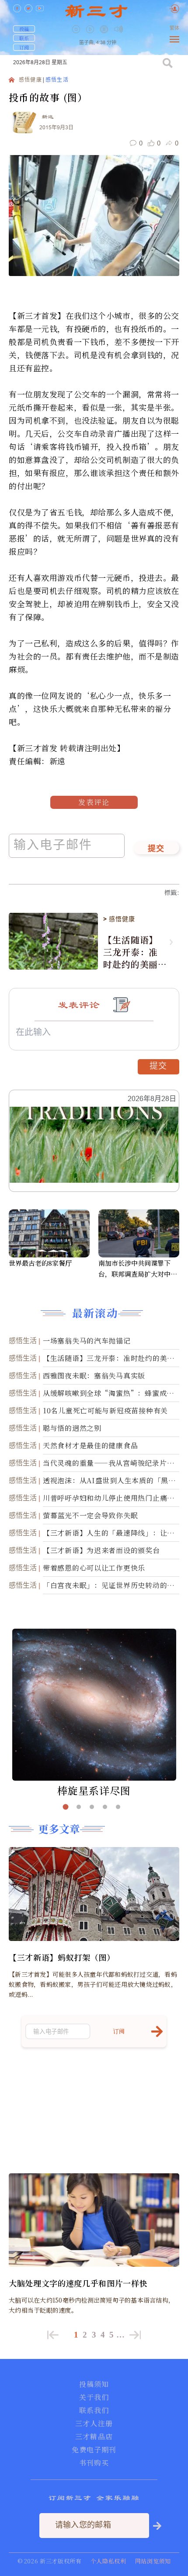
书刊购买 (94, 2463)
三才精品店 (94, 2437)
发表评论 (94, 802)
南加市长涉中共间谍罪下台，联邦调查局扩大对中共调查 (138, 1269)
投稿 (24, 29)
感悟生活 (57, 80)
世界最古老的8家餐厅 (40, 1263)
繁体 (174, 28)
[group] (105, 35)
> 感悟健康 (119, 919)
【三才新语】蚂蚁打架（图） (62, 1957)
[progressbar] (132, 29)
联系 (24, 38)
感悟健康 (30, 80)
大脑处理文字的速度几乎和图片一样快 (78, 2283)
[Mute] (118, 29)
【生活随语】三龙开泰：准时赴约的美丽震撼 (131, 952)
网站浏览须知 (153, 2561)
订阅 (24, 47)
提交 (156, 849)
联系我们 (94, 2410)
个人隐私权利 (108, 2561)
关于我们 (94, 2397)
